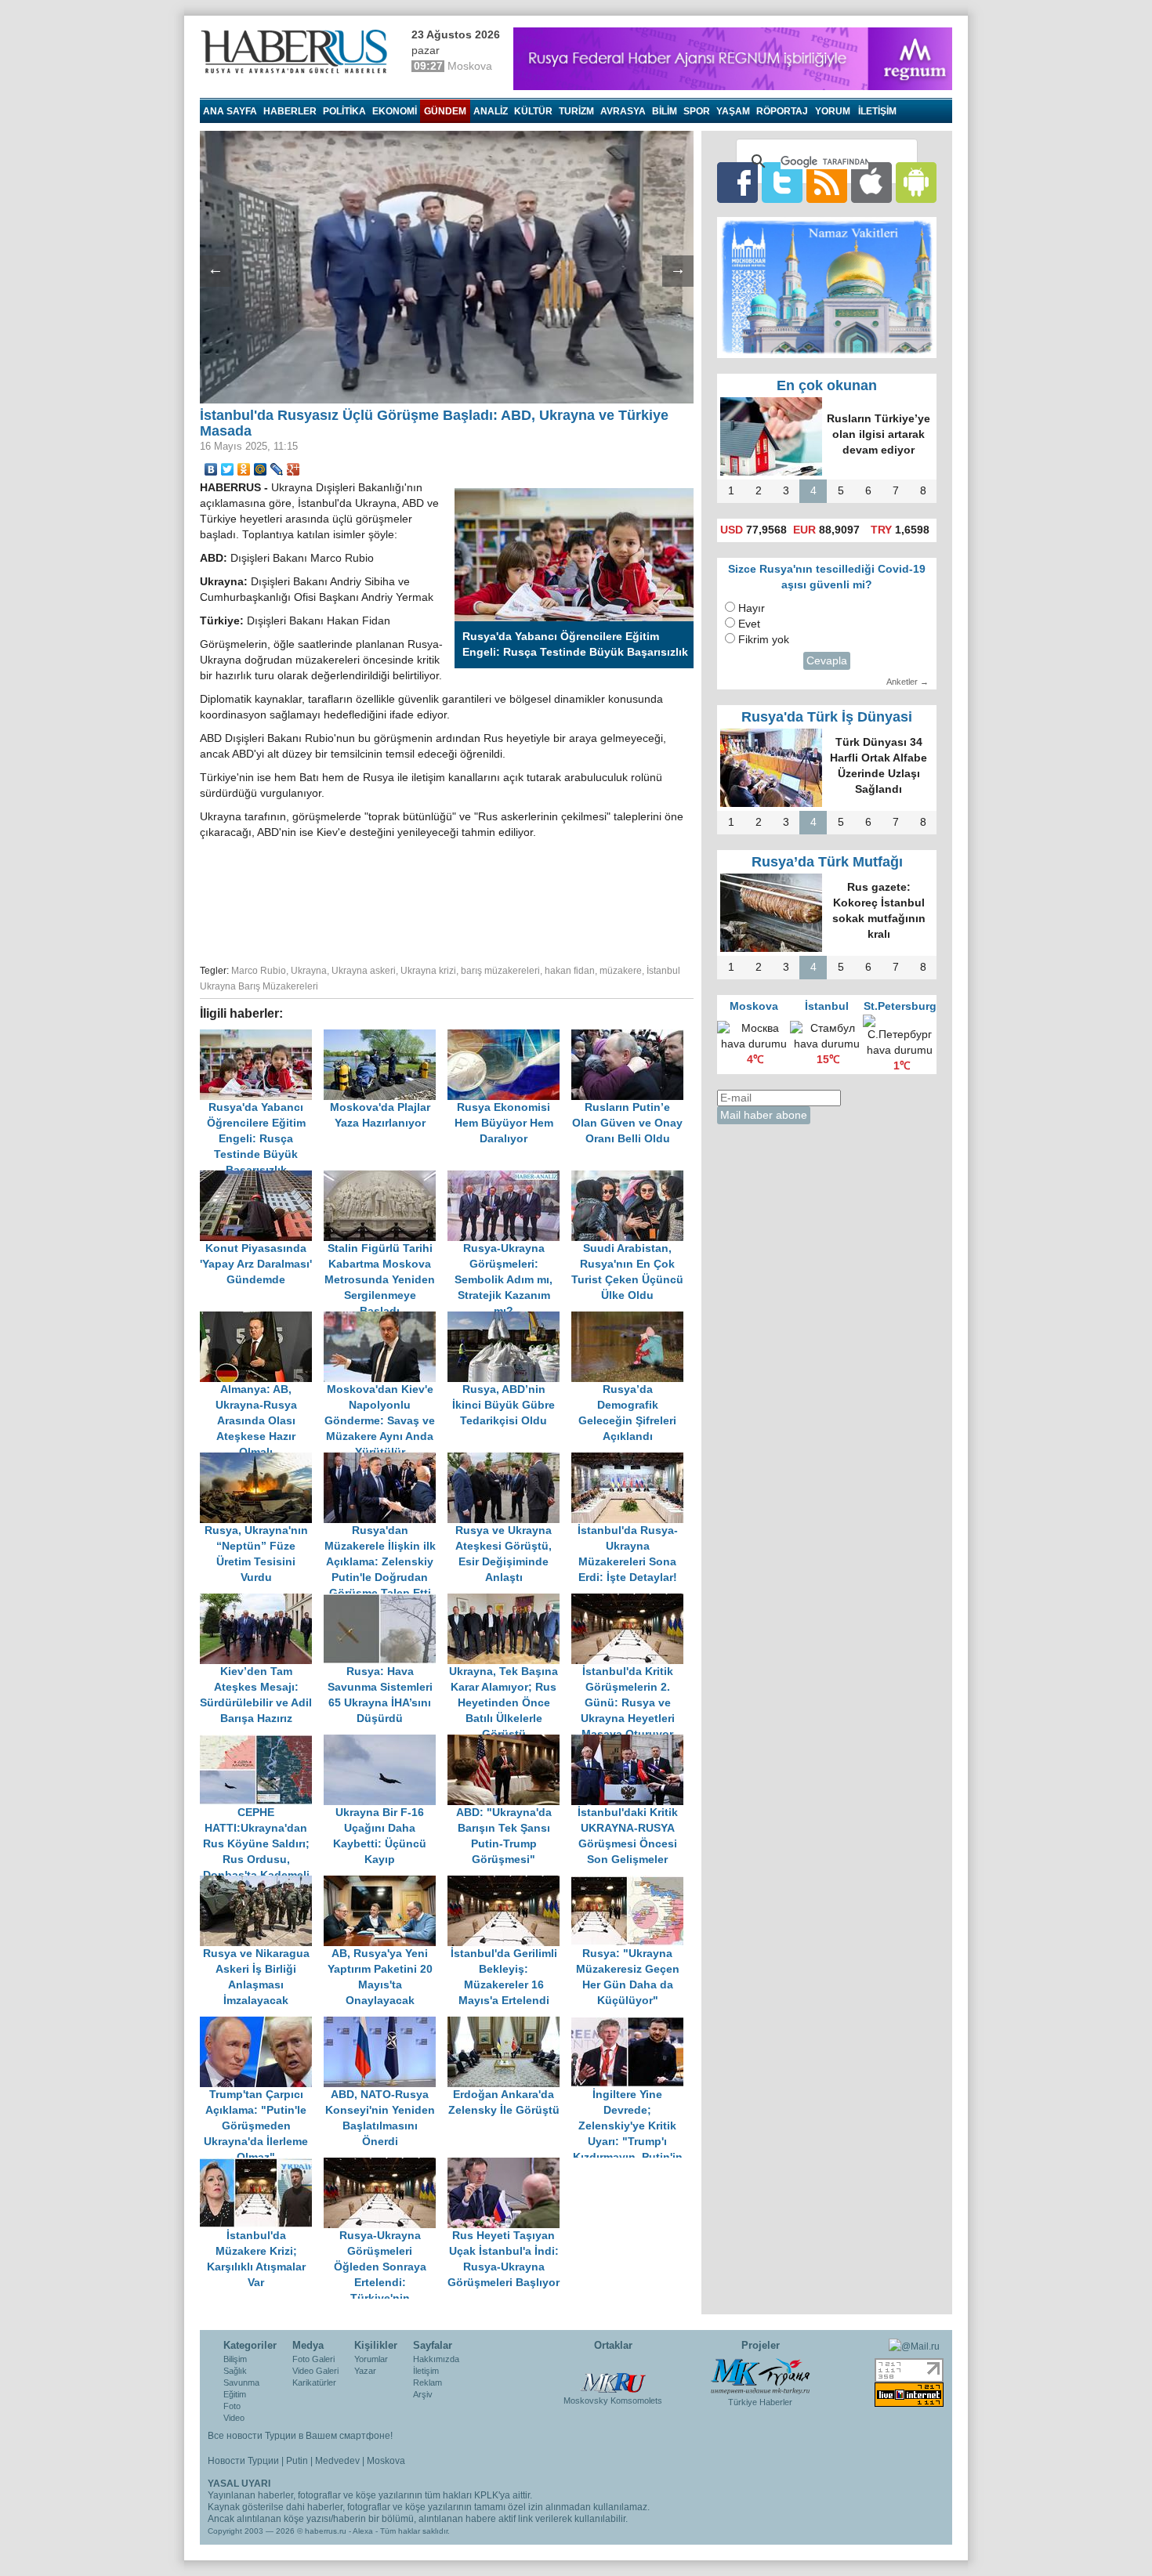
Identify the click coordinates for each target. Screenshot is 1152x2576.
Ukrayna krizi (428, 971)
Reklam (427, 2382)
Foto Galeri (313, 2359)
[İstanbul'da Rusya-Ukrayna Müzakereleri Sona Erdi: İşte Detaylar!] (632, 1460)
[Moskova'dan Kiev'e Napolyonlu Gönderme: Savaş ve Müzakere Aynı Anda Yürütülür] (386, 1319)
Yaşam (733, 111)
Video (234, 2418)
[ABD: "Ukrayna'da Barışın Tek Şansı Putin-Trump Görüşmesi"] (509, 1742)
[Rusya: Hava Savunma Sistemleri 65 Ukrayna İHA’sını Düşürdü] (386, 1601)
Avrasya (623, 111)
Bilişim (235, 2359)
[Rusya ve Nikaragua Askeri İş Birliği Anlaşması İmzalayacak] (262, 1883)
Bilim (665, 111)
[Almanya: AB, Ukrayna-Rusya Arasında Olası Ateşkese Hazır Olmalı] (262, 1319)
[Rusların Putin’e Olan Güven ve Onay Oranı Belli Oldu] (632, 1037)
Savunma (241, 2382)
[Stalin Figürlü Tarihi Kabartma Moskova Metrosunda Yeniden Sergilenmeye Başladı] (386, 1178)
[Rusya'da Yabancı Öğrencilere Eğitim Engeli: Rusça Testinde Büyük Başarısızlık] (262, 1037)
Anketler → (907, 682)
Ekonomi (395, 111)
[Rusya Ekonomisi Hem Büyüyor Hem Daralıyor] (509, 1037)
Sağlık (235, 2371)
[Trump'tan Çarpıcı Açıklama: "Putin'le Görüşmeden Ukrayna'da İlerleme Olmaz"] (262, 2024)
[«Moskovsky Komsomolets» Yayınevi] (613, 2375)
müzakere (621, 971)
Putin (297, 2461)
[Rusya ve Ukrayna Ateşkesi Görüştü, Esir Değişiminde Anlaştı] (509, 1460)
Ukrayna (309, 971)
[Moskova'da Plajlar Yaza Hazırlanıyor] (386, 1037)
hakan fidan (570, 971)
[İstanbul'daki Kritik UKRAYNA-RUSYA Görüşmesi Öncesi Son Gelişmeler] (632, 1742)
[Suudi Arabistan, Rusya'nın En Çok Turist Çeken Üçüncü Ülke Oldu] (632, 1178)
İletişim (426, 2371)
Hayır (752, 608)
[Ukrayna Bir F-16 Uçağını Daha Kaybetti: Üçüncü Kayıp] (386, 1742)
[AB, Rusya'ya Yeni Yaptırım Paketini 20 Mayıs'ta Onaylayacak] (386, 1883)
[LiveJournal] (277, 469)
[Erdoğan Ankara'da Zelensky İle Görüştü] (509, 2024)
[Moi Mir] (261, 469)
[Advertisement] (447, 899)
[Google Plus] (293, 469)
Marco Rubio (259, 971)
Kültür (533, 111)
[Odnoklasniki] (244, 469)
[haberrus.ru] (298, 52)
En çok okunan (827, 385)
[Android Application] (916, 182)
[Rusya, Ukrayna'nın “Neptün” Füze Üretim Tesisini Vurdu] (262, 1460)
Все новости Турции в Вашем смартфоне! (300, 2436)
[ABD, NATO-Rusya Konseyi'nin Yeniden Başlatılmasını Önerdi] (386, 2024)
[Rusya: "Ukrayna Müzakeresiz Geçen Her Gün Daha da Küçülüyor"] (632, 1883)
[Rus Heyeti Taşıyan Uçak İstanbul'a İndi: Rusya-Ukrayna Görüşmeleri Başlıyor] (508, 2165)
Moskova (386, 2461)
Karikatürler (314, 2382)
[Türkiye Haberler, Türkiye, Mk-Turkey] (760, 2375)
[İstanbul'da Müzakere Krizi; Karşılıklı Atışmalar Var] (262, 2165)
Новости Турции (243, 2461)
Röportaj (782, 111)
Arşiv (423, 2394)
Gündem (445, 111)
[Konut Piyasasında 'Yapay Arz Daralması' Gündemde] (262, 1178)
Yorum (833, 111)
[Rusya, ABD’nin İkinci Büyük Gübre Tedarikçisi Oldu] (509, 1319)
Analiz (491, 111)
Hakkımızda (436, 2359)
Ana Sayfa (230, 111)
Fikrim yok (764, 640)
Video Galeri (315, 2371)
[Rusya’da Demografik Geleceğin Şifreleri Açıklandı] (632, 1319)
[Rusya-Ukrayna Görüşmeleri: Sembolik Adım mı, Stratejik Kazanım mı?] (509, 1178)
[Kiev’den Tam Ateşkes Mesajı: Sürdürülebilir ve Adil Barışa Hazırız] (262, 1601)
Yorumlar (371, 2359)
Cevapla (827, 661)
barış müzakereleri (500, 971)
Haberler (290, 111)
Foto (232, 2406)
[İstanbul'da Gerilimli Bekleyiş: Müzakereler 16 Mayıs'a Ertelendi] (509, 1883)
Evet (749, 624)
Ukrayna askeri (364, 971)
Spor (697, 111)
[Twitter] (228, 469)
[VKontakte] (211, 469)
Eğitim (235, 2394)
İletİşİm (877, 111)
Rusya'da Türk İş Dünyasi (827, 717)
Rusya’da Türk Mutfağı (827, 862)
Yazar (365, 2371)
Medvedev (337, 2461)
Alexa (363, 2531)
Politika (344, 111)
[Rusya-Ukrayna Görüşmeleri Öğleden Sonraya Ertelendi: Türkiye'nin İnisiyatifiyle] (386, 2165)
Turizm (576, 111)
